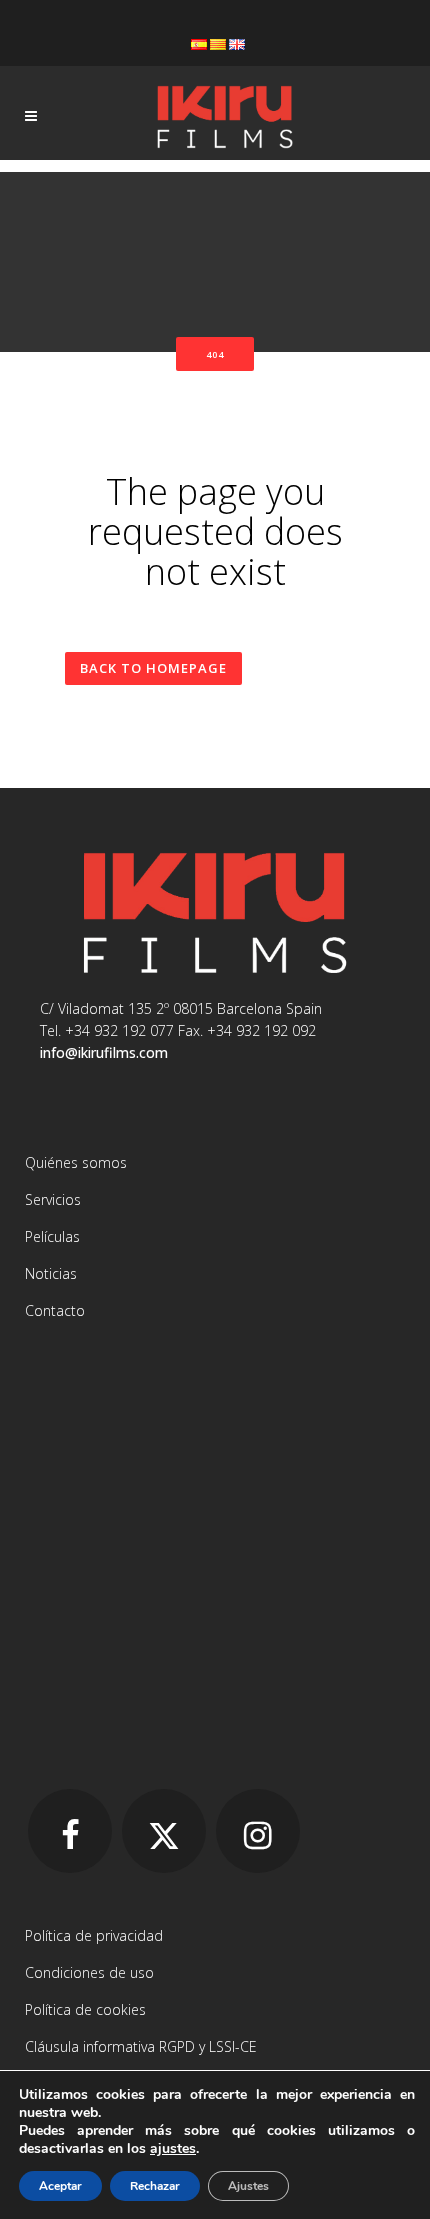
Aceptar (60, 2186)
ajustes (173, 2149)
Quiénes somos (76, 1162)
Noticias (51, 1273)
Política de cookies (85, 2009)
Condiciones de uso (89, 1972)
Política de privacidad (94, 1935)
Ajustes (248, 2186)
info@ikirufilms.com (104, 1052)
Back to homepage (153, 668)
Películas (52, 1236)
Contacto (55, 1310)
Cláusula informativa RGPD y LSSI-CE (141, 2046)
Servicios (53, 1199)
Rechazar (155, 2186)
